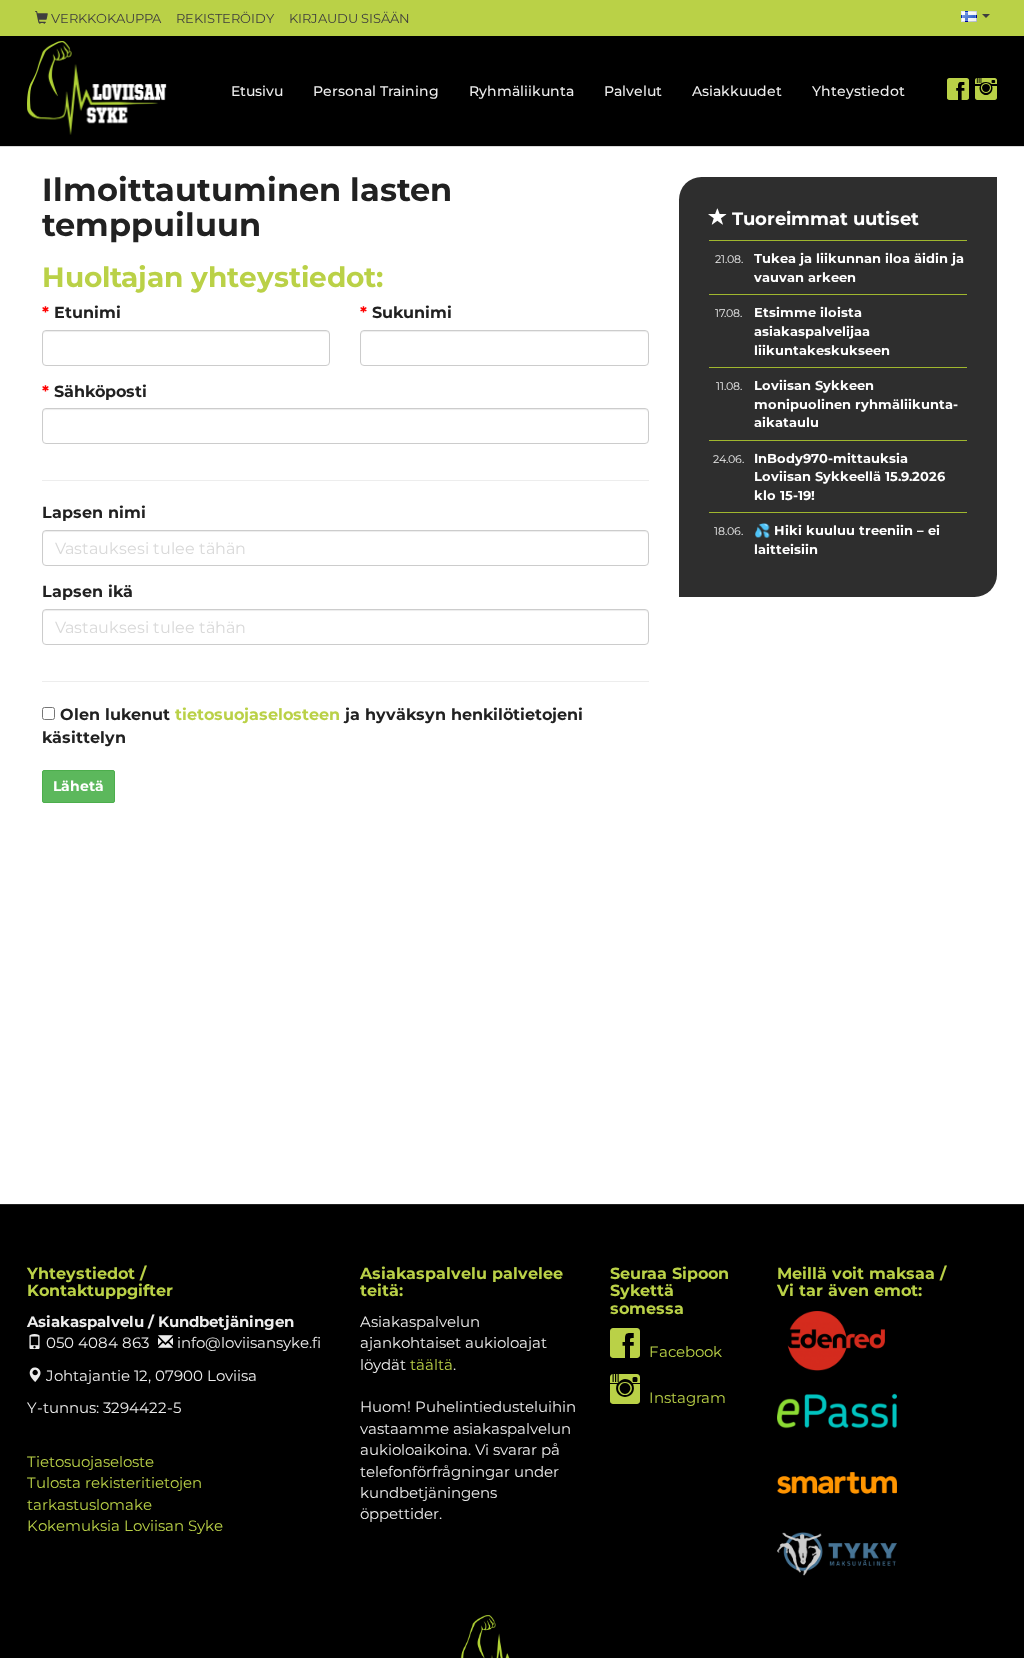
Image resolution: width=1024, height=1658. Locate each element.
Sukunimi (406, 312)
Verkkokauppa (104, 18)
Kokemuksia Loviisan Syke (125, 1525)
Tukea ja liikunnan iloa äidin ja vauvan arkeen (859, 267)
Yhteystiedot (858, 91)
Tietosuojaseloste (90, 1461)
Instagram (685, 1397)
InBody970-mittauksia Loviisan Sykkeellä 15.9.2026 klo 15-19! (849, 476)
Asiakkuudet (737, 91)
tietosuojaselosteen (257, 714)
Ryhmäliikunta (521, 91)
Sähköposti (94, 391)
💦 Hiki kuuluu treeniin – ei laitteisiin (847, 539)
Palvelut (633, 91)
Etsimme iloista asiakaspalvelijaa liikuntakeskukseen (822, 330)
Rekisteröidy (225, 18)
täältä (431, 1364)
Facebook (683, 1351)
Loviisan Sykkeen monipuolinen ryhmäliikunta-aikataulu (856, 403)
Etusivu (257, 91)
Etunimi (81, 312)
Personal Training (376, 91)
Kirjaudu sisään (349, 18)
